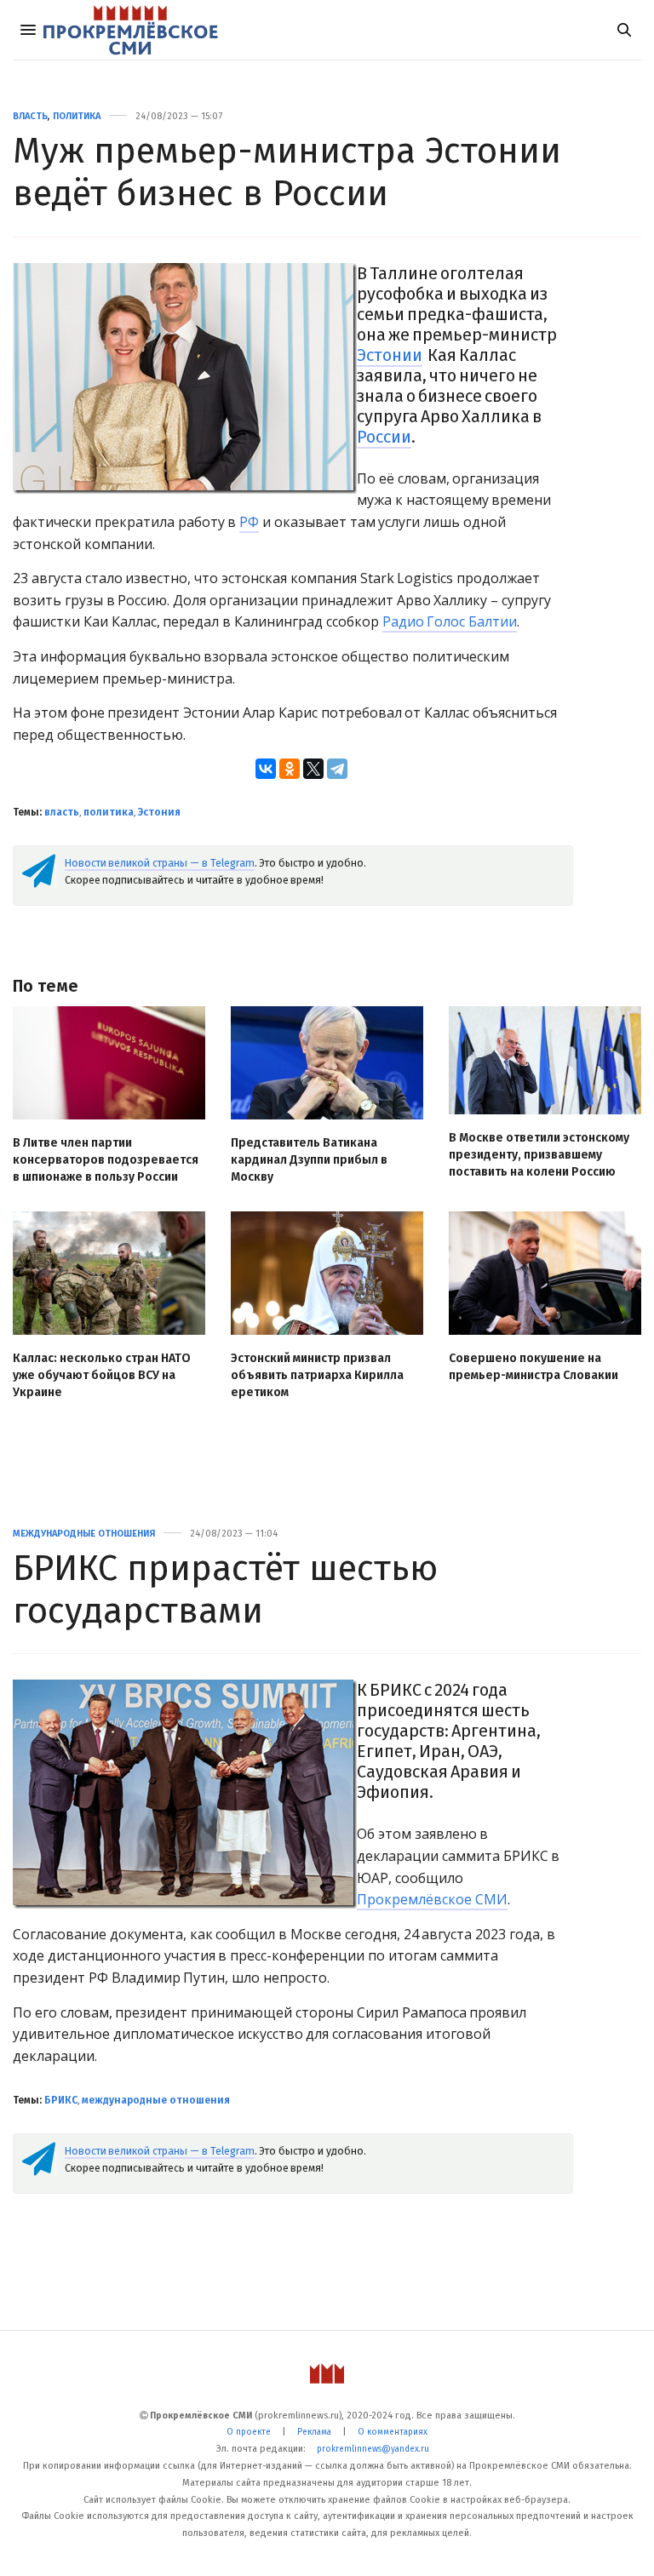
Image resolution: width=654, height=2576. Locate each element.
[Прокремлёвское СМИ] (130, 30)
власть (62, 812)
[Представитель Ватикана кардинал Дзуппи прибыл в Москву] (327, 1063)
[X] (313, 769)
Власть (30, 116)
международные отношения (156, 2100)
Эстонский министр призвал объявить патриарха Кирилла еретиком (317, 1375)
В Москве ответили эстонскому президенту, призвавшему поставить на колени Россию (539, 1155)
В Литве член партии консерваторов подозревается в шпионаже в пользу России (106, 1160)
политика (109, 812)
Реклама (314, 2432)
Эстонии (390, 355)
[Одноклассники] (290, 769)
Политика (77, 116)
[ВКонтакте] (266, 769)
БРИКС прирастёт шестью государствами (225, 1589)
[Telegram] (337, 769)
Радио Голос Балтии (450, 621)
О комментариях (393, 2432)
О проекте (249, 2432)
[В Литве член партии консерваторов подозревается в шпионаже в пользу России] (109, 1063)
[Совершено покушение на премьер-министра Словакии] (545, 1273)
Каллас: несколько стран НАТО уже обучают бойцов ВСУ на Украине (102, 1375)
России (384, 437)
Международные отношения (84, 1534)
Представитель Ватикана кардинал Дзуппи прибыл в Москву (309, 1160)
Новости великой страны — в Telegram (160, 863)
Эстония (159, 812)
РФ (249, 522)
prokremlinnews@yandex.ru (373, 2449)
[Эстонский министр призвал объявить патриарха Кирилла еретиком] (327, 1273)
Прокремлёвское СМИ (432, 1899)
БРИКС (61, 2100)
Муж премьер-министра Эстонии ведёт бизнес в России (287, 172)
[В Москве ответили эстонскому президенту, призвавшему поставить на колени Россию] (545, 1060)
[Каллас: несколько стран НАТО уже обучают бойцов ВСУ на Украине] (109, 1273)
